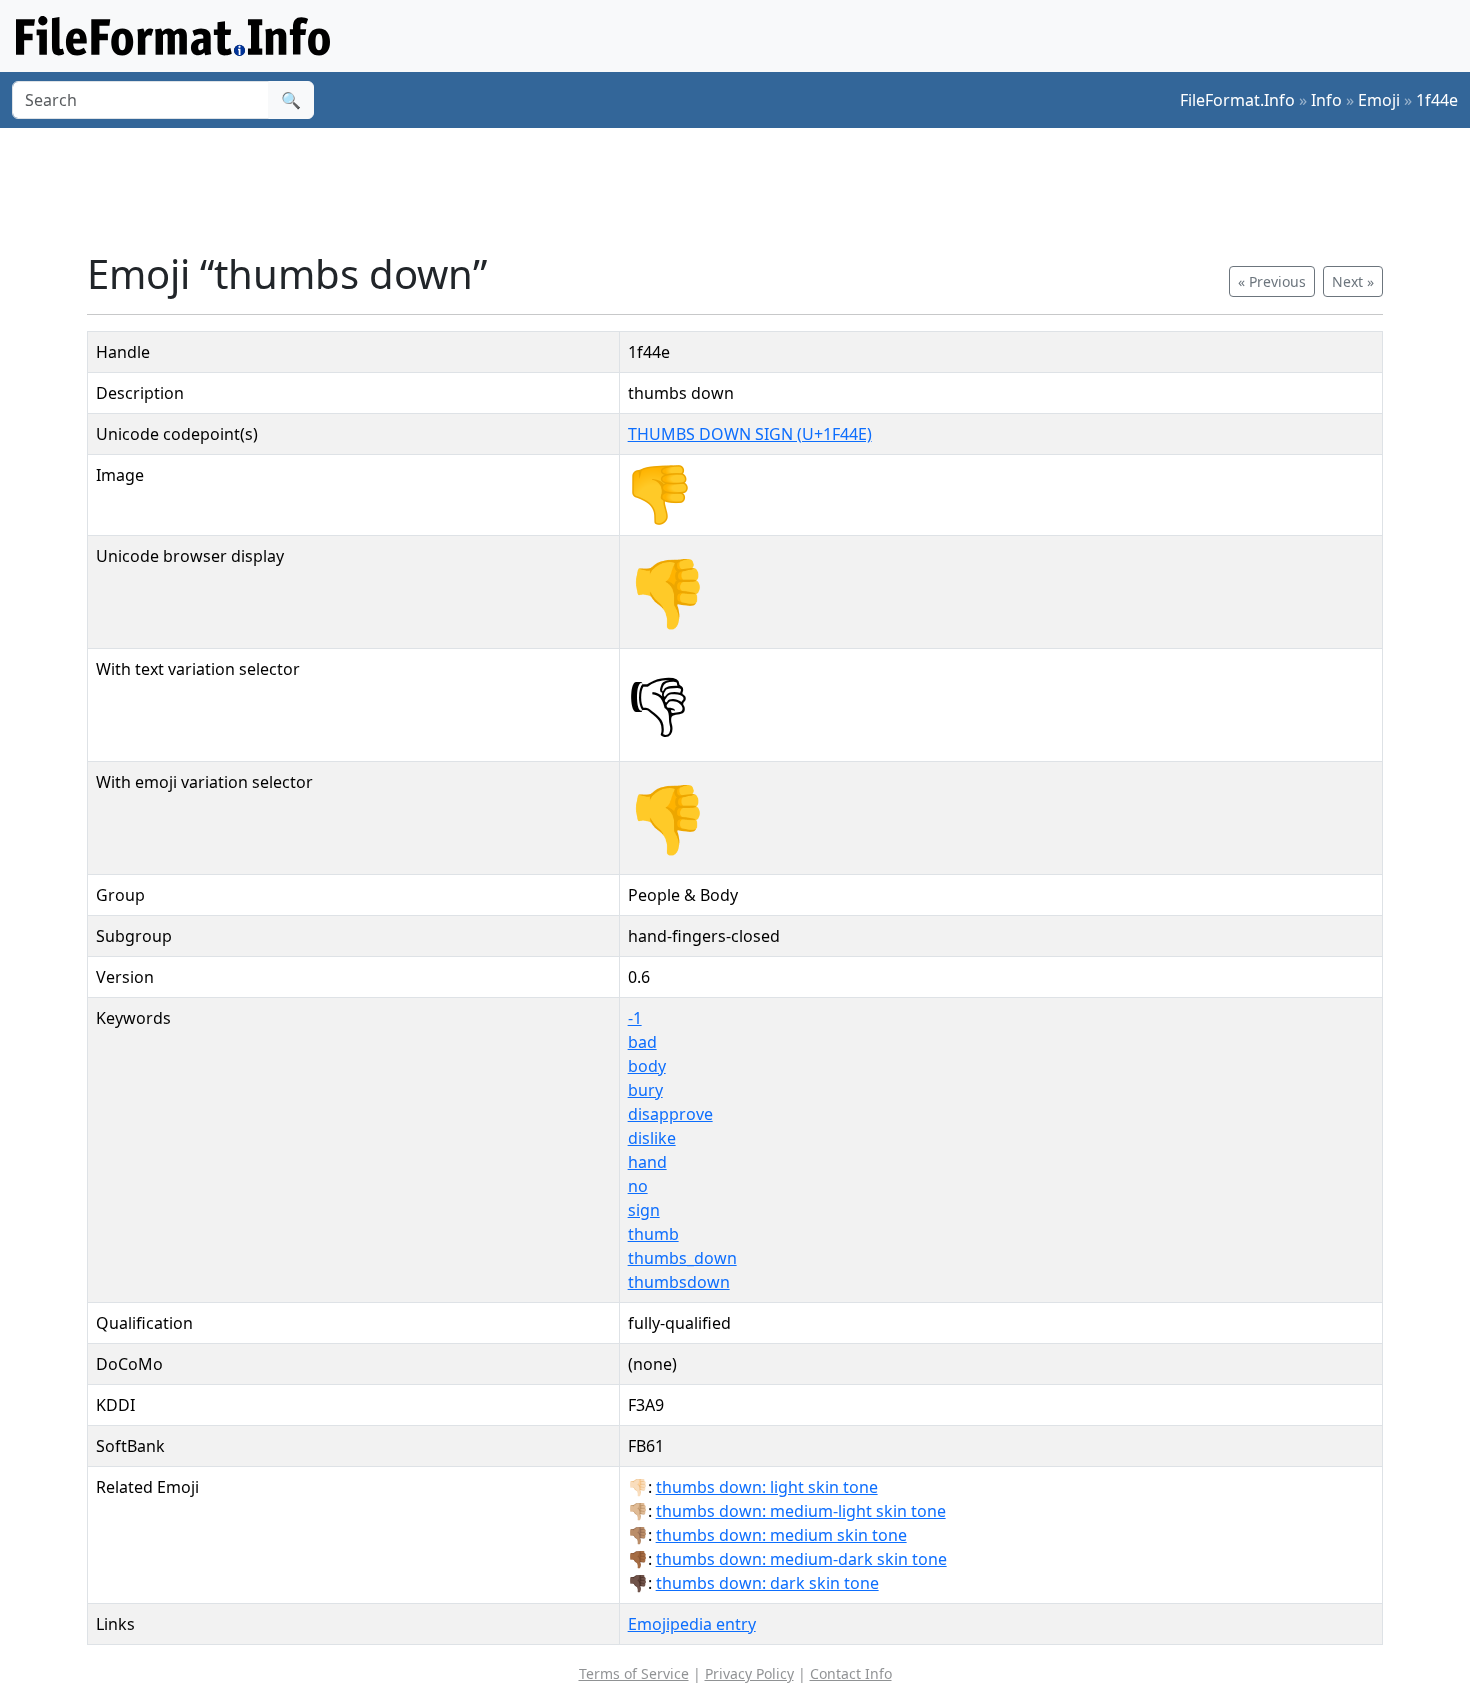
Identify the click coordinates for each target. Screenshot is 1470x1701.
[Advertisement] (747, 189)
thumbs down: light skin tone (767, 1487)
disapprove (670, 1114)
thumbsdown (679, 1282)
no (638, 1186)
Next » (1353, 281)
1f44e (1437, 100)
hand (647, 1162)
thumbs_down (682, 1258)
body (647, 1066)
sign (644, 1210)
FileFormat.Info (1237, 100)
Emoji (1379, 100)
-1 (635, 1018)
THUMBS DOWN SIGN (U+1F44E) (750, 434)
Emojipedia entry (692, 1624)
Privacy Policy (749, 1673)
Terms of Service (634, 1673)
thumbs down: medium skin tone (781, 1535)
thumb (653, 1234)
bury (645, 1090)
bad (642, 1042)
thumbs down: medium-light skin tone (801, 1511)
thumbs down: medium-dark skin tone (801, 1559)
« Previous (1272, 281)
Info (1326, 100)
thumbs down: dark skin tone (767, 1583)
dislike (652, 1138)
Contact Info (851, 1673)
